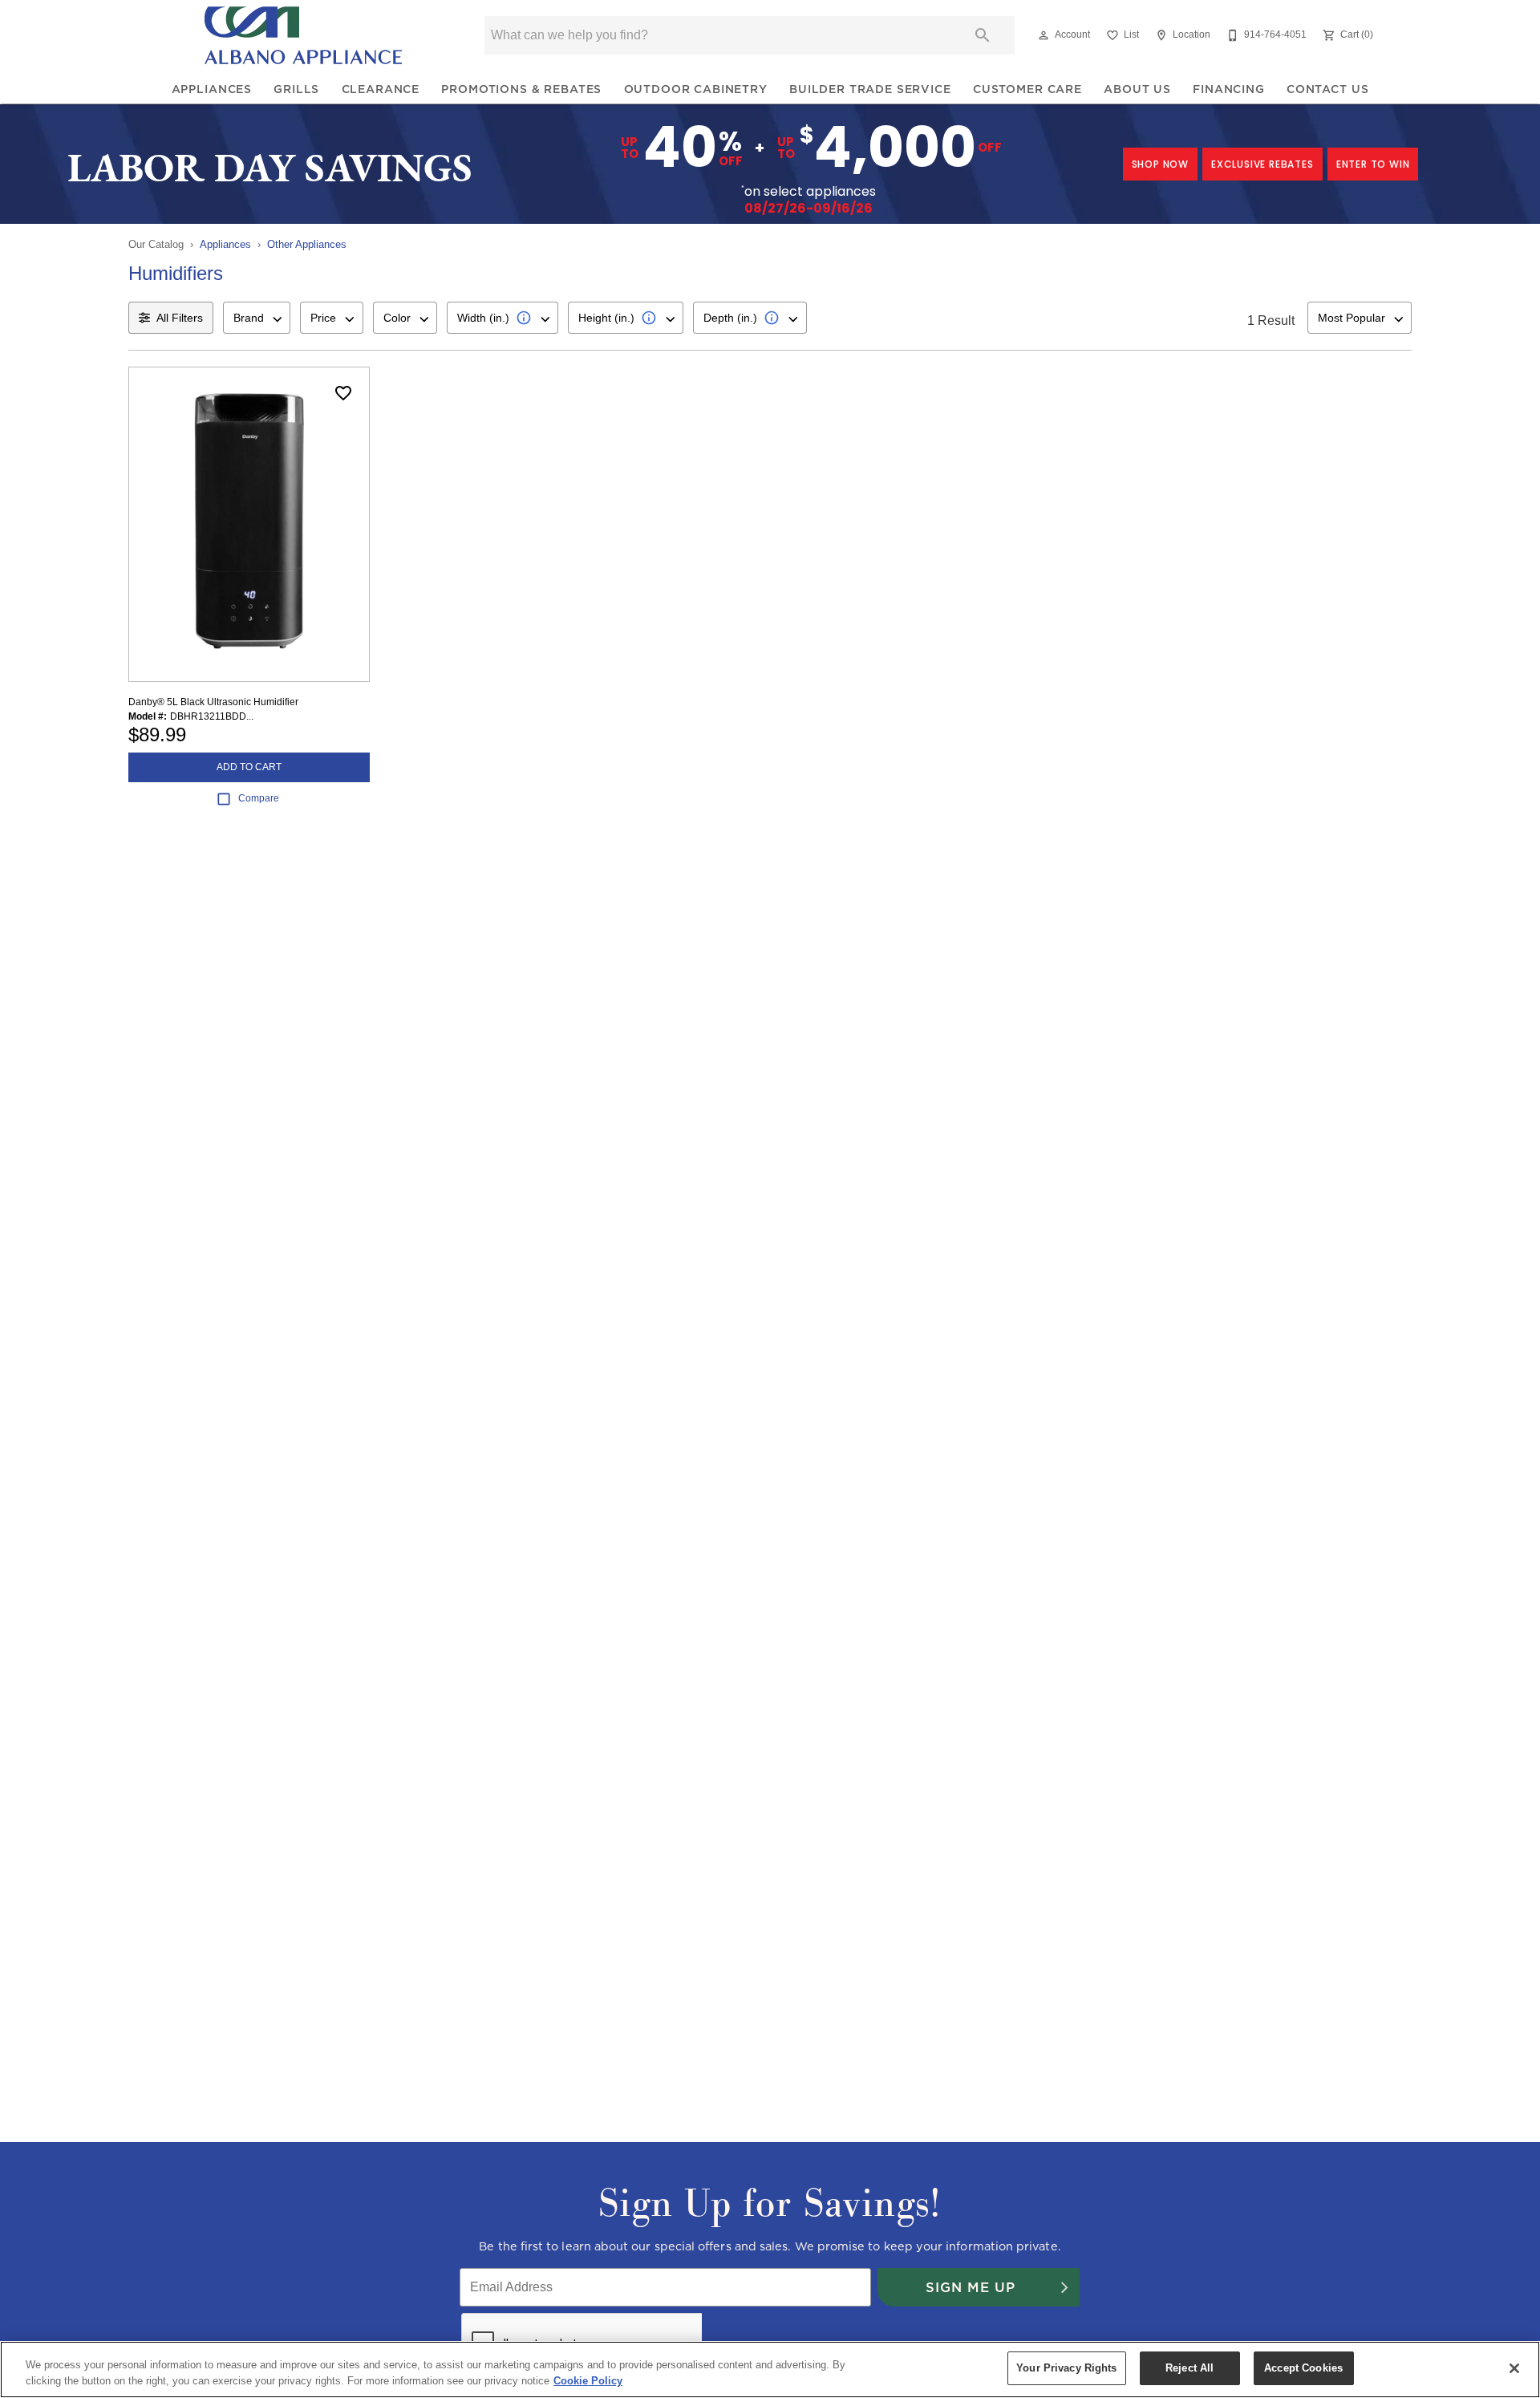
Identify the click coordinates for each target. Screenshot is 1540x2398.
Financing (1229, 89)
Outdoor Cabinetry (696, 89)
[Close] (1514, 2368)
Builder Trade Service (870, 89)
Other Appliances (307, 244)
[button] (1044, 35)
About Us (1137, 89)
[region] (770, 2370)
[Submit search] (983, 35)
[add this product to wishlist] (343, 393)
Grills (296, 89)
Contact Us (1327, 89)
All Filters (180, 318)
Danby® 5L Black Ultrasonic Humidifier (213, 702)
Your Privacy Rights (1066, 2368)
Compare (259, 798)
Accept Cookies (1303, 2368)
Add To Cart (249, 767)
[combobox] (257, 318)
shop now (1160, 164)
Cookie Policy (588, 2381)
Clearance (381, 89)
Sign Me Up (971, 2287)
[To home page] (303, 35)
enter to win (1373, 164)
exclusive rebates (1262, 164)
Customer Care (1027, 89)
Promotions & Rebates (521, 89)
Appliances (212, 89)
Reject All (1189, 2368)
